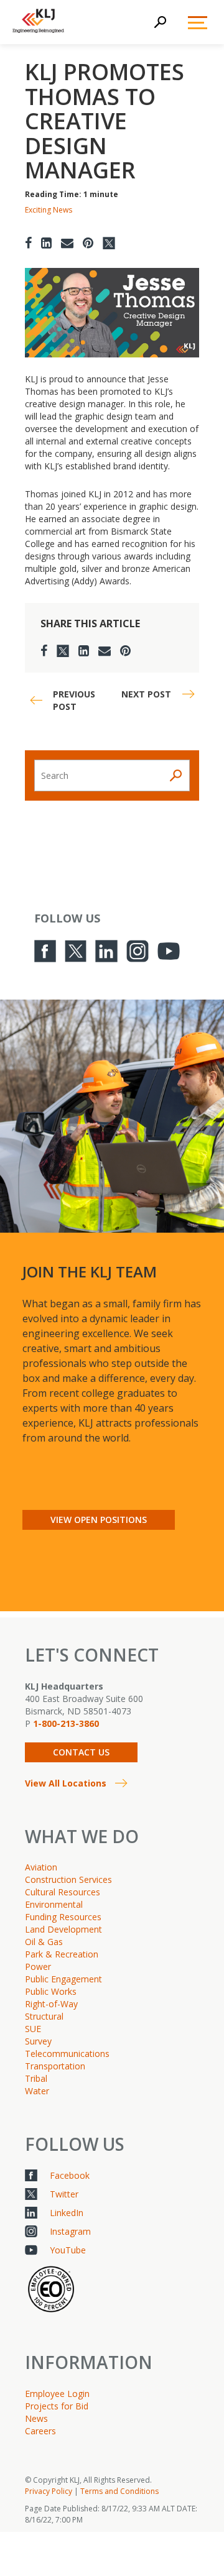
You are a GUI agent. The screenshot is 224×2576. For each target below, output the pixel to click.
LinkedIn (67, 2213)
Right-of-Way (51, 2004)
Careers (40, 2431)
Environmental (54, 1904)
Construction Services (68, 1879)
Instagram (70, 2231)
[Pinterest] (88, 243)
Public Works (51, 1991)
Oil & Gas (44, 1942)
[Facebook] (28, 243)
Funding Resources (63, 1917)
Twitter (64, 2194)
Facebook (70, 2175)
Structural (44, 2016)
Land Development (63, 1929)
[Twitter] (109, 243)
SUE (33, 2029)
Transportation (55, 2066)
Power (38, 1966)
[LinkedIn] (46, 243)
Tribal (36, 2078)
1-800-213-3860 (66, 1723)
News (36, 2418)
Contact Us (81, 1752)
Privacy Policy (49, 2491)
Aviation (41, 1867)
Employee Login (57, 2394)
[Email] (67, 243)
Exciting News (49, 210)
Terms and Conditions (119, 2491)
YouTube (68, 2250)
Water (37, 2091)
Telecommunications (67, 2054)
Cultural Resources (63, 1892)
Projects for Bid (57, 2406)
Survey (38, 2041)
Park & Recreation (62, 1954)
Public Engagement (63, 1979)
